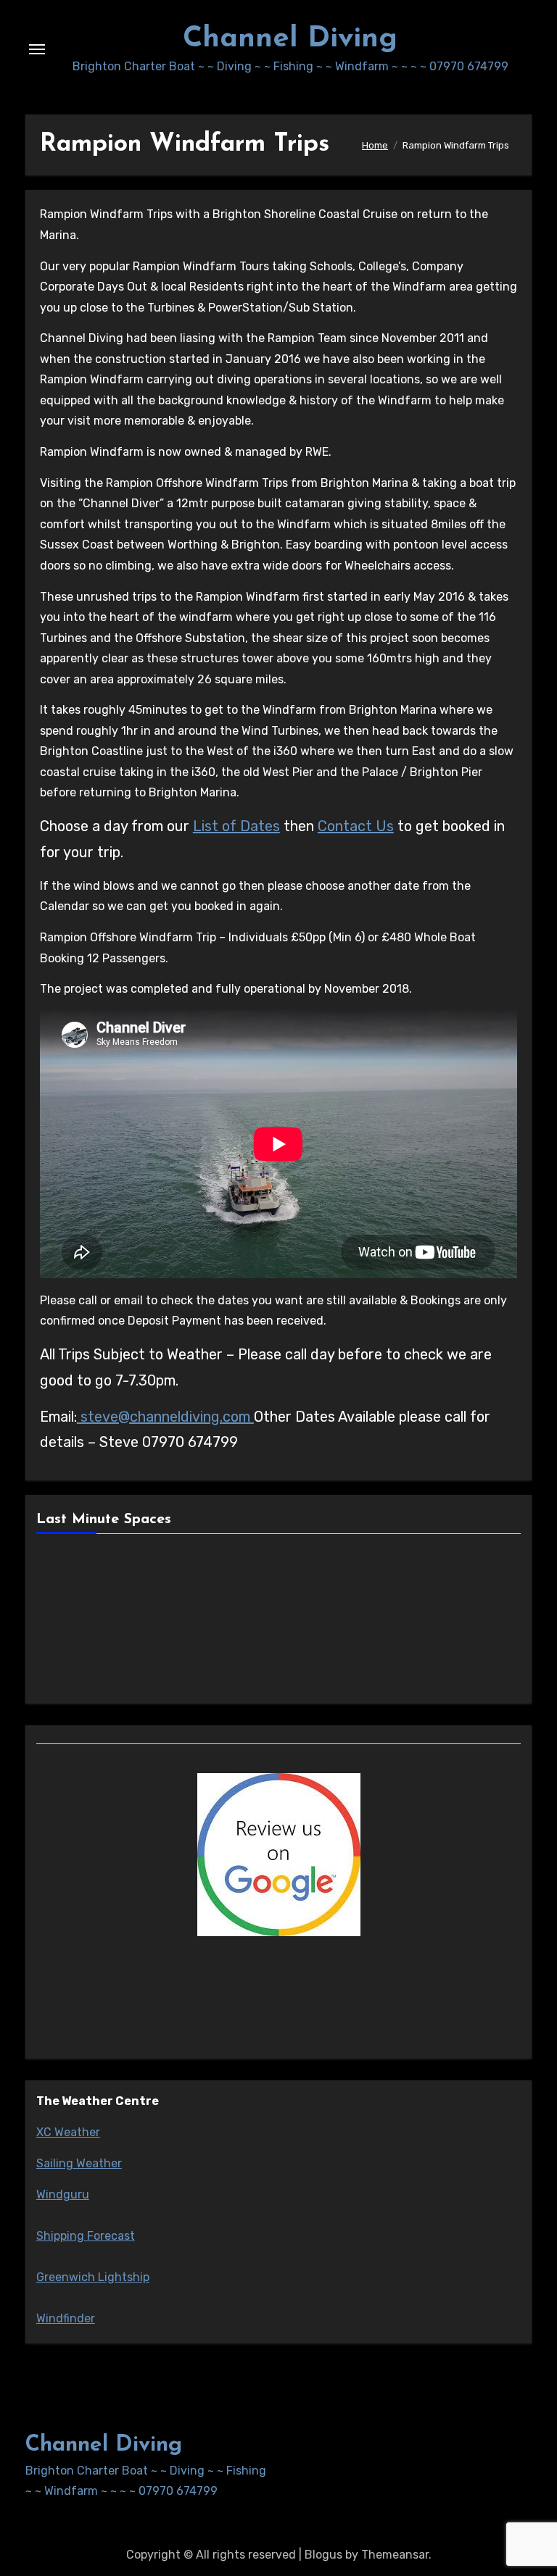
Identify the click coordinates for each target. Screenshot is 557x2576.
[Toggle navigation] (37, 49)
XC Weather (68, 2132)
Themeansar (395, 2555)
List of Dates (236, 826)
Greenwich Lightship (93, 2277)
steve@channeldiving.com (165, 1417)
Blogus (323, 2555)
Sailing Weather (79, 2163)
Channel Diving (290, 39)
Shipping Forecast (86, 2236)
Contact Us (356, 826)
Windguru (63, 2194)
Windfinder (66, 2318)
